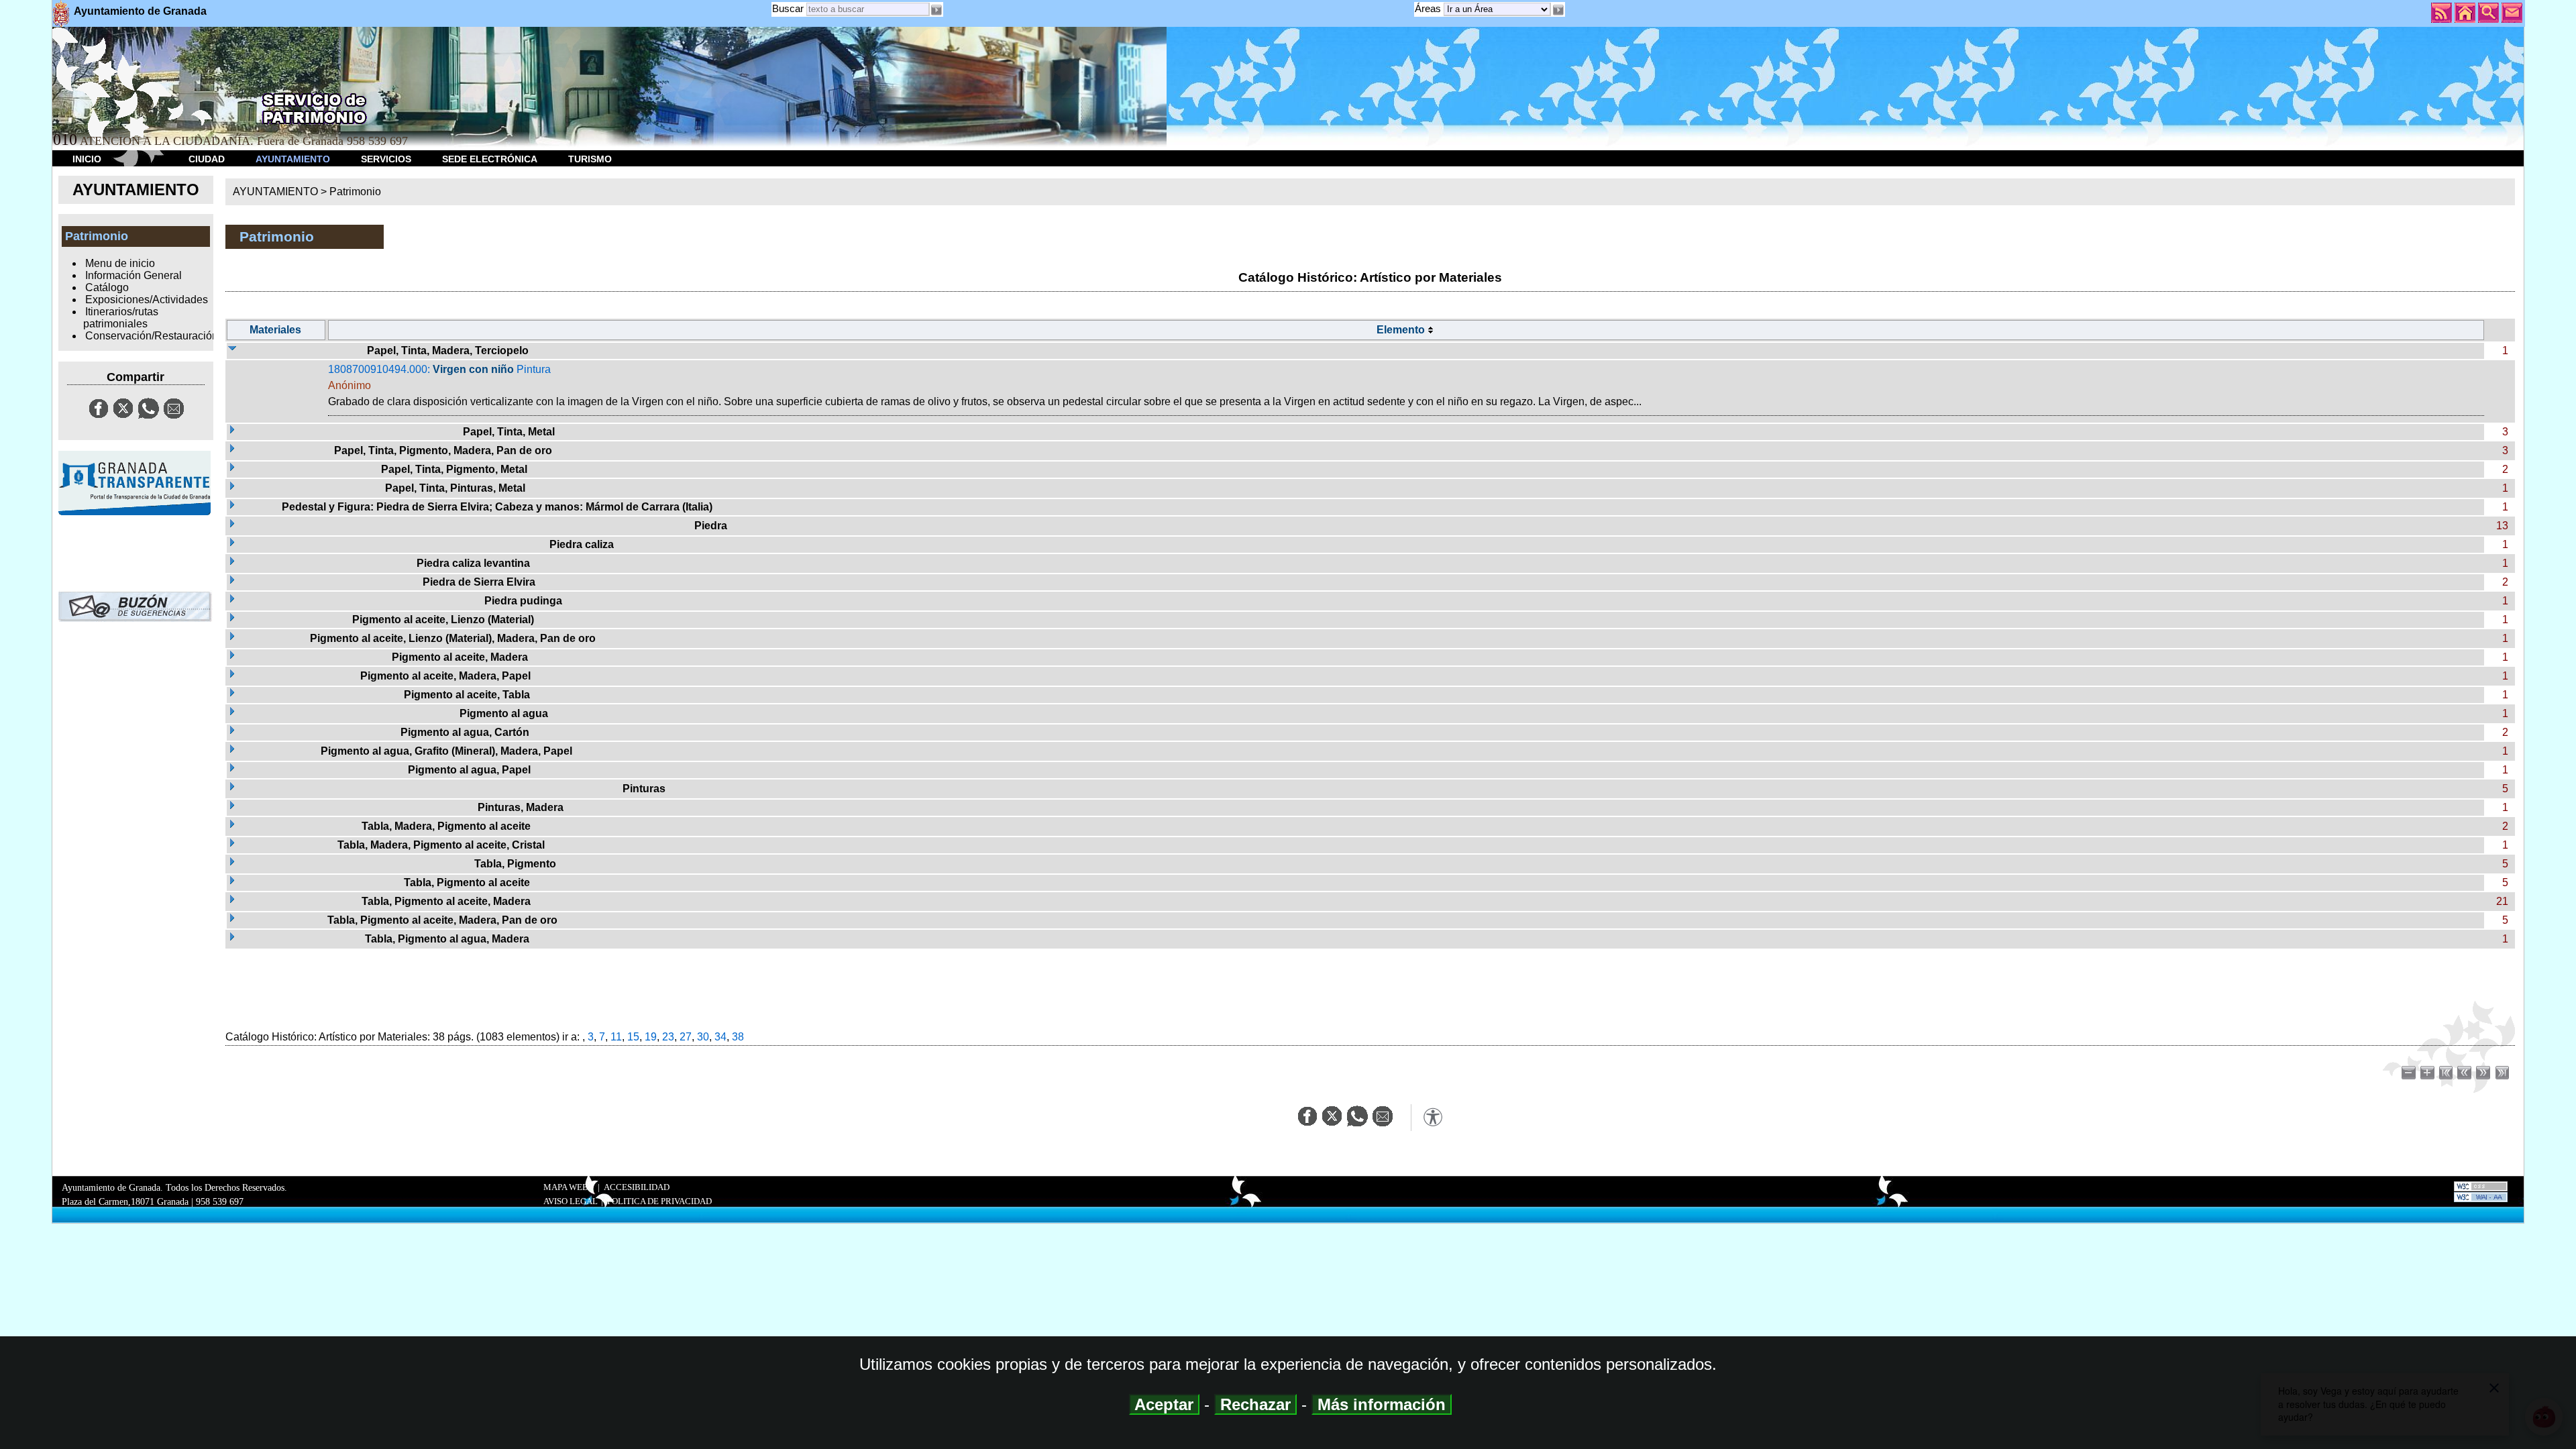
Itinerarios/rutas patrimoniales (121, 318)
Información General (133, 275)
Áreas (1429, 8)
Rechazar (1255, 1404)
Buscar (788, 8)
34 (720, 1037)
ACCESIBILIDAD (637, 1187)
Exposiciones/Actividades (147, 300)
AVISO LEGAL (571, 1201)
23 (668, 1037)
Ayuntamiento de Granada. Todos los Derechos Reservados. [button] (174, 1194)
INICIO (87, 159)
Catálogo (107, 287)
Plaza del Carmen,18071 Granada (125, 1201)
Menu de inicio (120, 263)
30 (703, 1037)
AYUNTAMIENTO (293, 159)
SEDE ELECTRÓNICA (490, 159)
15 (633, 1037)
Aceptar (1164, 1404)
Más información (1382, 1404)
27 (686, 1037)
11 (616, 1037)
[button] (1558, 10)
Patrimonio (355, 192)
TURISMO (590, 159)
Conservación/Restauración (152, 336)
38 (738, 1037)
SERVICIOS (386, 159)
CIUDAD (207, 159)
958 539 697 (220, 1201)
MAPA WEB (566, 1187)
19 (651, 1037)
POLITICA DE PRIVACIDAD (659, 1201)
